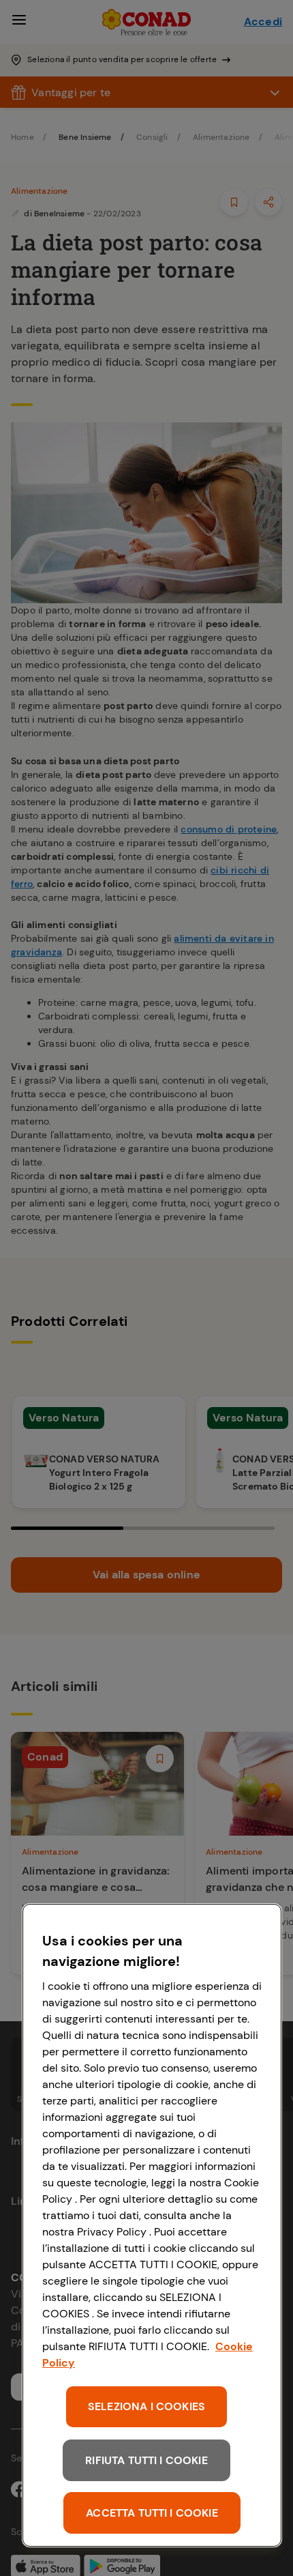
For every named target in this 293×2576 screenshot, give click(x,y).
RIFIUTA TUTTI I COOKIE (146, 2460)
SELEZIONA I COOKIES (146, 2406)
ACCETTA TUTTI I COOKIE (152, 2513)
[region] (152, 2225)
